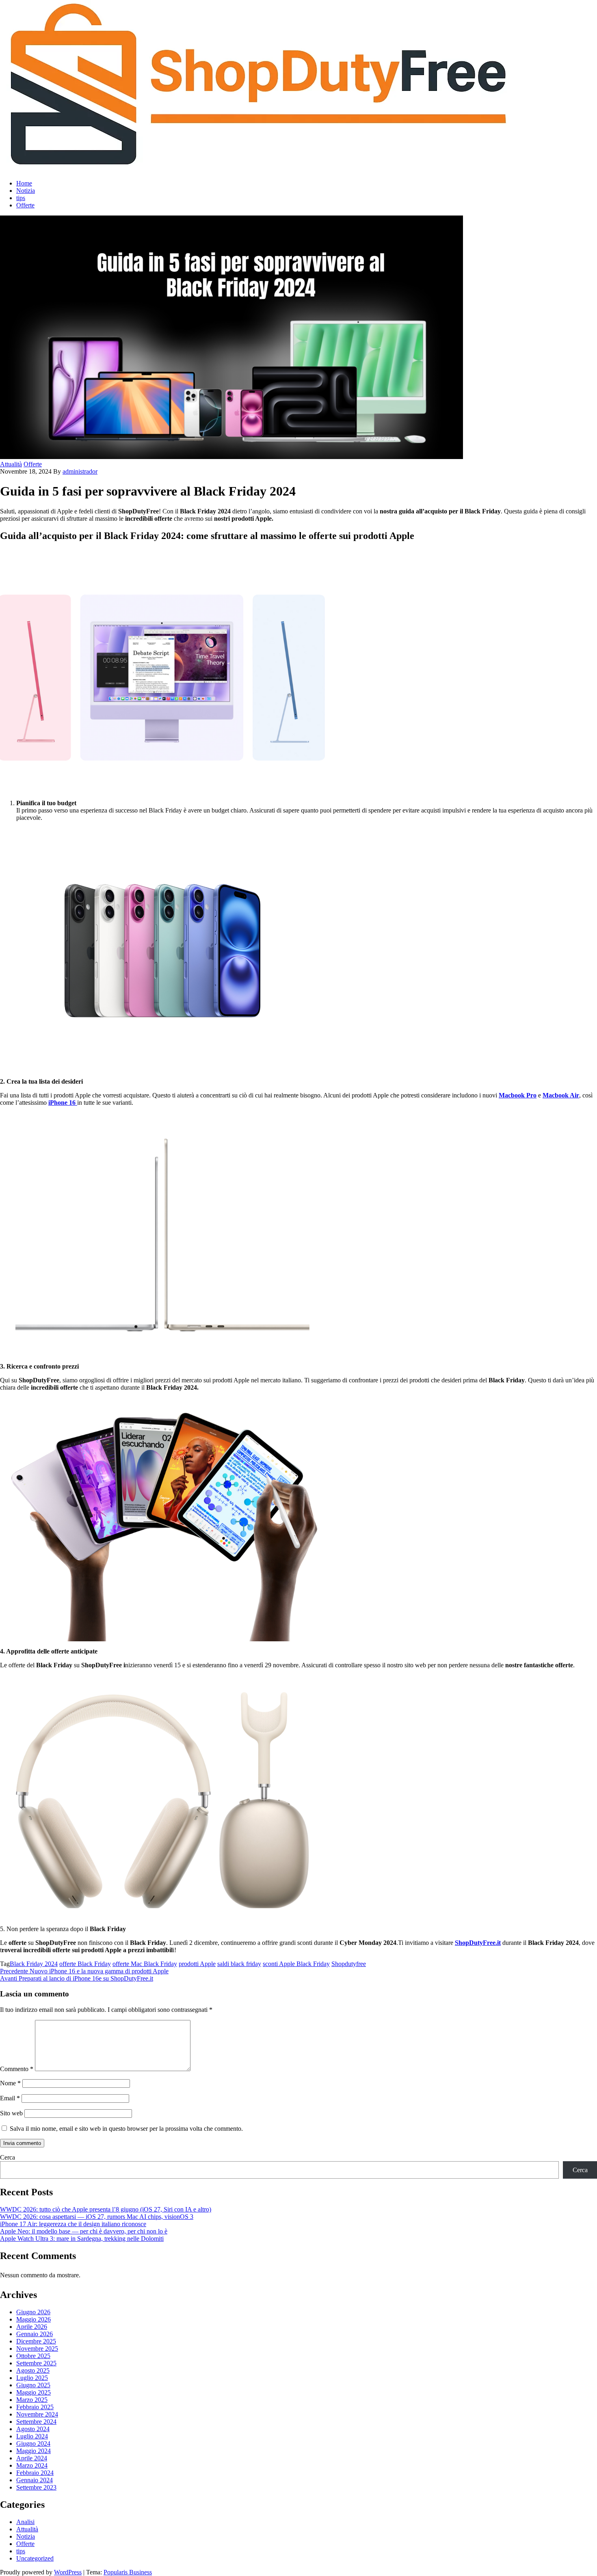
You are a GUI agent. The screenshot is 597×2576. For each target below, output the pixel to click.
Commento (17, 2069)
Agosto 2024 (33, 2429)
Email (10, 2098)
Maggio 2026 (34, 2319)
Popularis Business (128, 2572)
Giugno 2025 (33, 2385)
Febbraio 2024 (35, 2473)
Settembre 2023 (36, 2487)
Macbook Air (561, 1095)
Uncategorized (35, 2558)
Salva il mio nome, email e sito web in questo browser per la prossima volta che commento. (126, 2129)
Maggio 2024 (34, 2451)
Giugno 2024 (33, 2443)
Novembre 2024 (37, 2414)
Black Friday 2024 (34, 1964)
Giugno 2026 (33, 2312)
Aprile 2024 (32, 2458)
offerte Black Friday (85, 1964)
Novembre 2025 (37, 2349)
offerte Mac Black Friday (145, 1964)
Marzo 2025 (32, 2400)
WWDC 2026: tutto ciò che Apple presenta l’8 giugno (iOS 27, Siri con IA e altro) (106, 2209)
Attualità (11, 464)
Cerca (8, 2157)
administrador (80, 471)
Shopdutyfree (349, 1964)
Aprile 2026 (32, 2327)
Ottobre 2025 (33, 2356)
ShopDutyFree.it (478, 1943)
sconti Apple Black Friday (296, 1964)
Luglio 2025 (32, 2378)
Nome (10, 2083)
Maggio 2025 (34, 2392)
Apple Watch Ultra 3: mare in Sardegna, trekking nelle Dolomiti (82, 2239)
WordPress (68, 2572)
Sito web (11, 2113)
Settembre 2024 (36, 2422)
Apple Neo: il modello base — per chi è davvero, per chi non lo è (84, 2231)
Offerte (25, 205)
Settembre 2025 (36, 2363)
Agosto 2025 (33, 2370)
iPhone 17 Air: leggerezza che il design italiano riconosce (73, 2224)
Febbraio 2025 (35, 2407)
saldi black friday (239, 1964)
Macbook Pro (518, 1095)
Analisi (25, 2522)
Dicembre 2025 (36, 2341)
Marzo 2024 (32, 2465)
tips (21, 198)
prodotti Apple (197, 1964)
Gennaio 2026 (35, 2334)
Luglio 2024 (32, 2436)
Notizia (26, 191)
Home (24, 183)
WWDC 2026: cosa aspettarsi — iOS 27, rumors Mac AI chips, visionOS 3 (97, 2217)
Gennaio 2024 (35, 2480)
